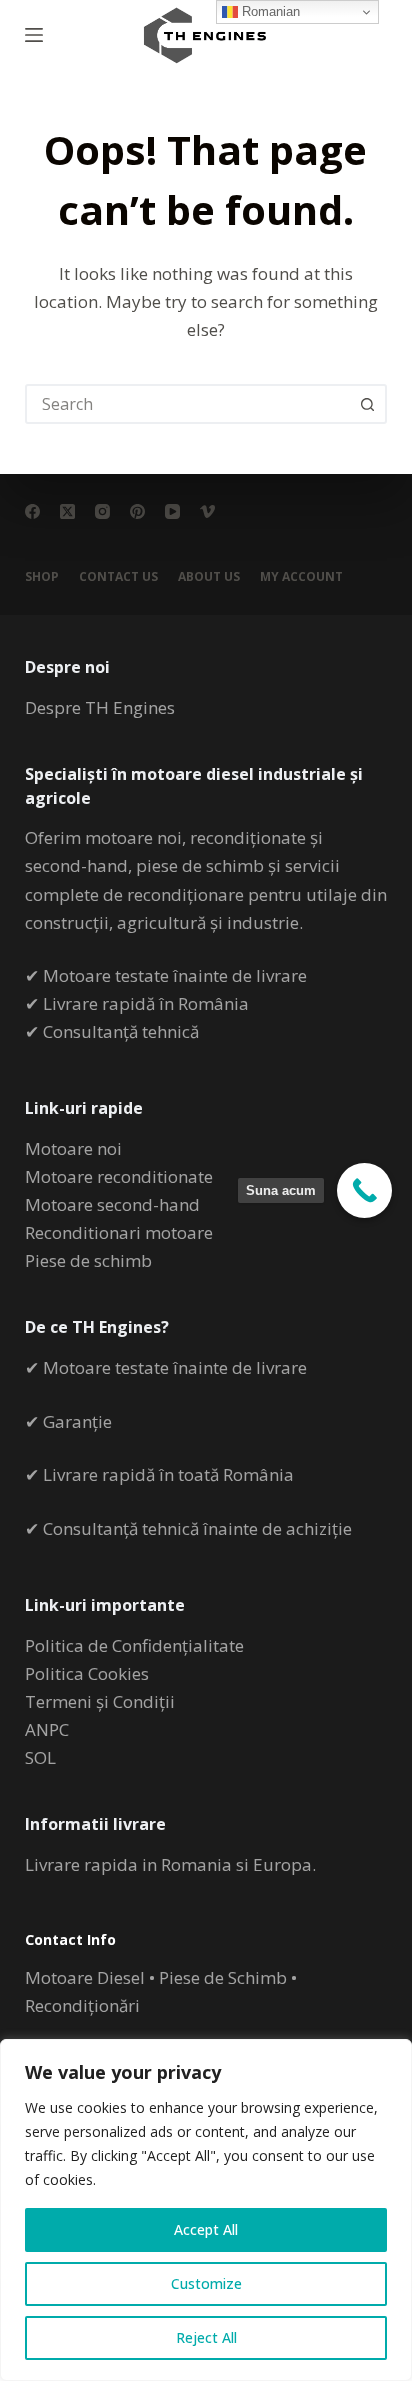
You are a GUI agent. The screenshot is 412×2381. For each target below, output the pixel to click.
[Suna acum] (364, 1190)
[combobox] (188, 404)
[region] (206, 2210)
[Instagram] (102, 511)
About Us (209, 577)
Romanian (269, 11)
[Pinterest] (137, 511)
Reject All (206, 2337)
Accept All (206, 2229)
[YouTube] (172, 511)
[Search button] (367, 404)
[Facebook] (32, 511)
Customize (206, 2283)
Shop (42, 577)
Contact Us (118, 577)
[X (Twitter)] (67, 511)
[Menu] (34, 35)
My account (301, 577)
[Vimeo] (207, 511)
